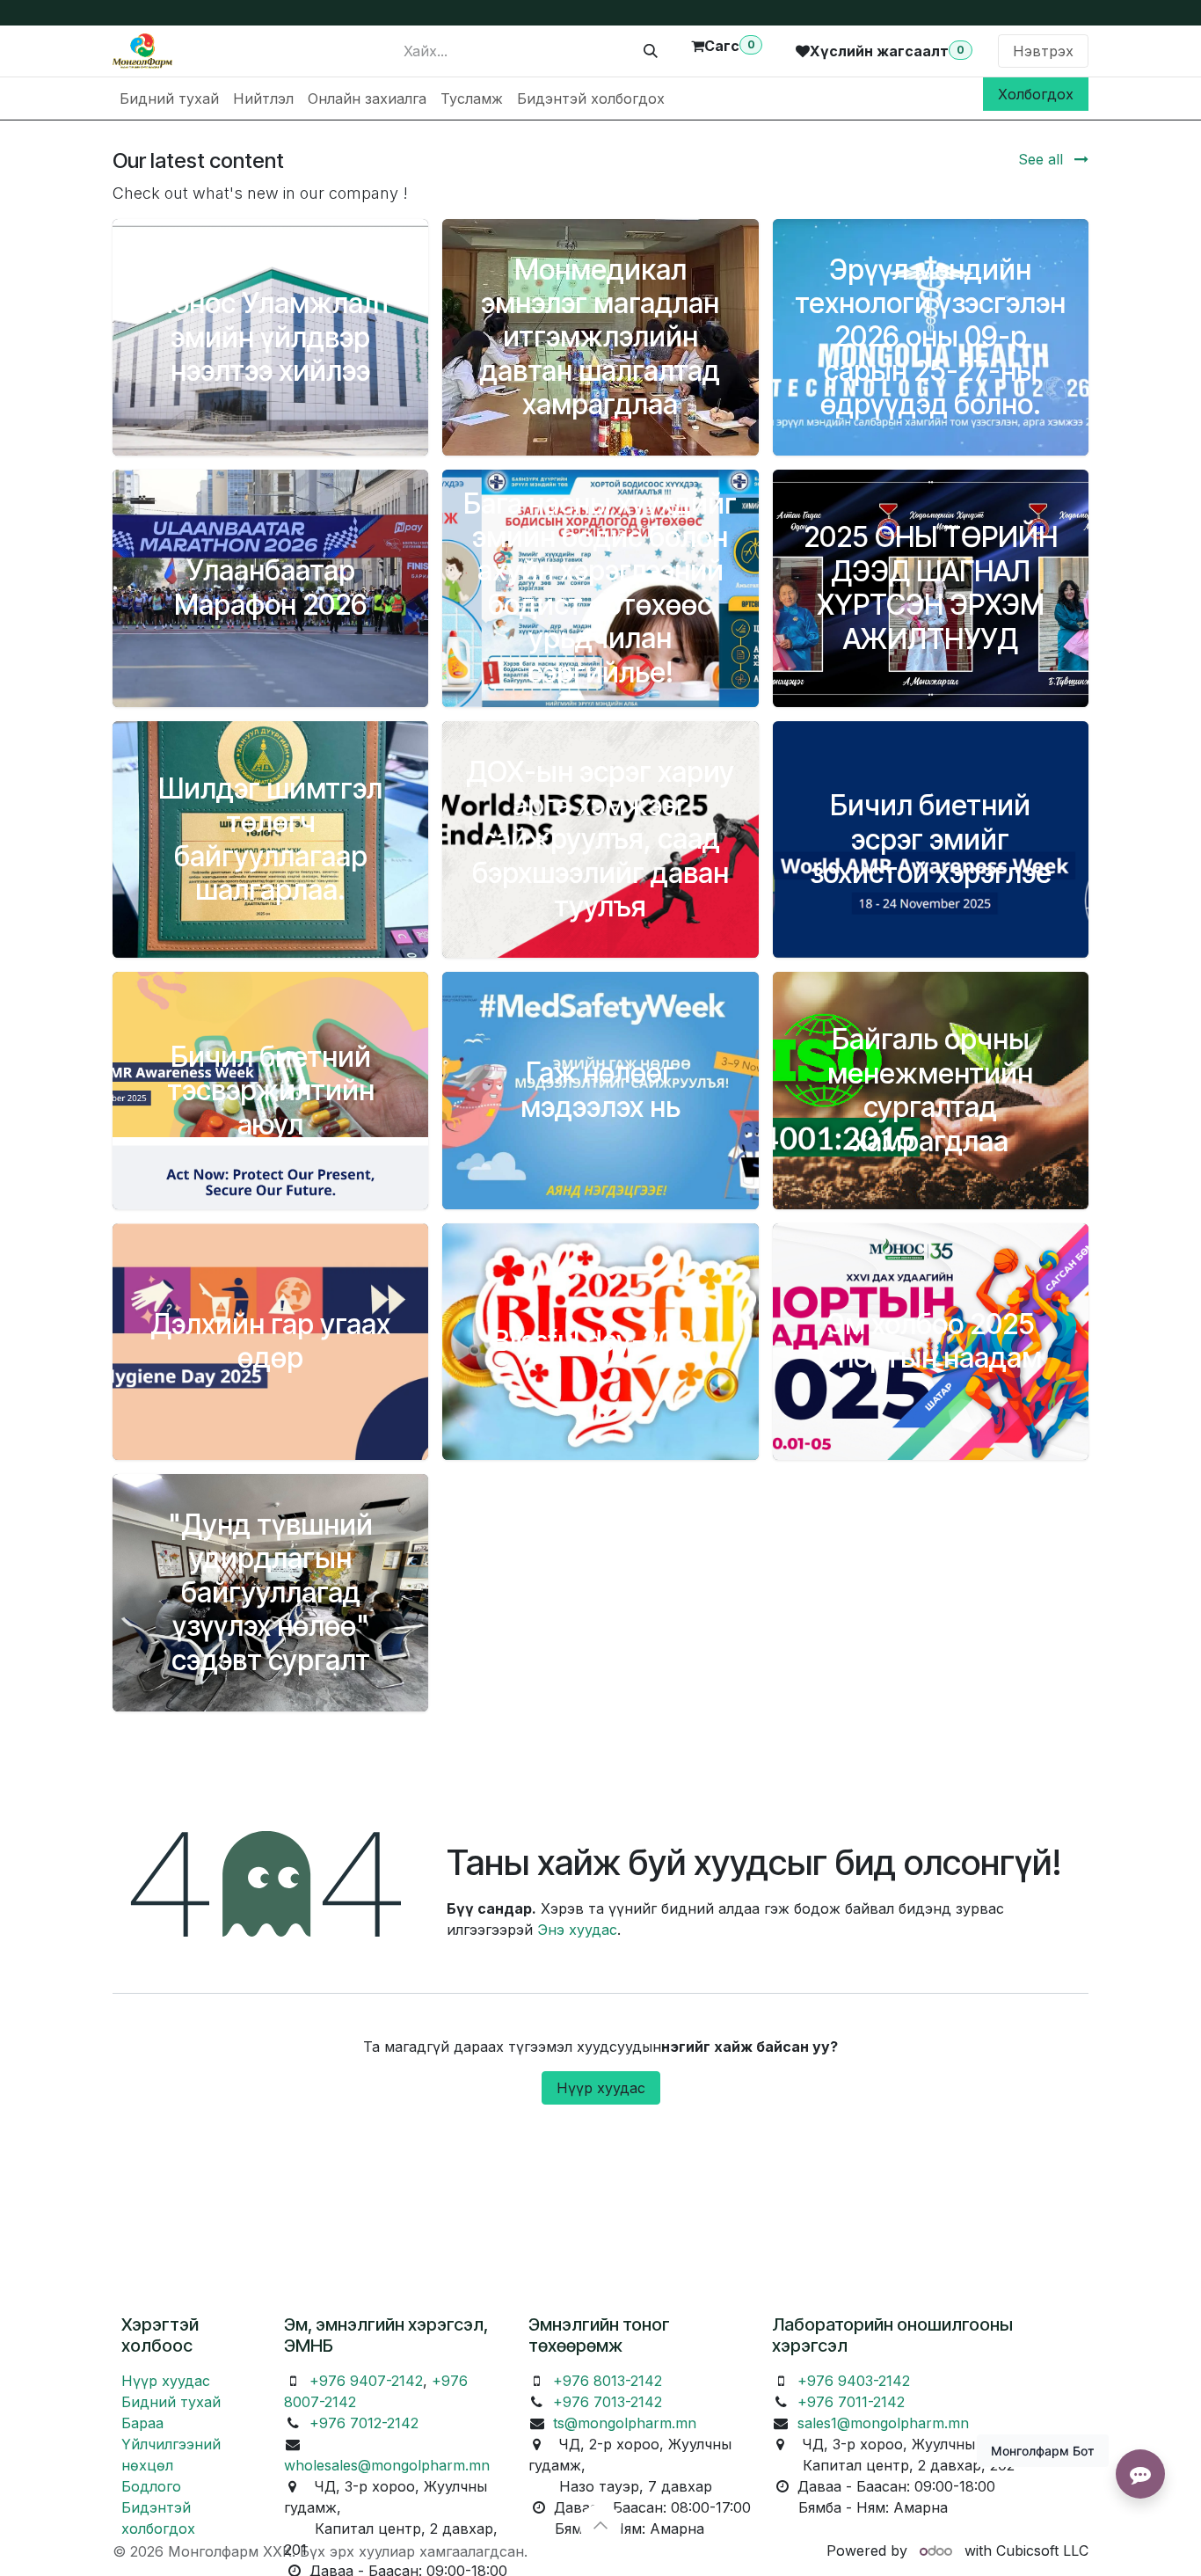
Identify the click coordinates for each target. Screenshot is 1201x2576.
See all (1043, 159)
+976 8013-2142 (608, 2381)
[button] (600, 2525)
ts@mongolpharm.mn (625, 2423)
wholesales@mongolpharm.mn (387, 2465)
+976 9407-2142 (366, 2381)
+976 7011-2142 (851, 2402)
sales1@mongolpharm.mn (883, 2423)
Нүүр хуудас (601, 2088)
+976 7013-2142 (608, 2402)
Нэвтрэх (1043, 51)
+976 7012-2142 (364, 2423)
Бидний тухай (171, 2402)
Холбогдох (1036, 94)
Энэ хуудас (577, 1930)
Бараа (142, 2423)
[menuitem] (169, 99)
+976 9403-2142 (854, 2381)
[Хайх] (651, 51)
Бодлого (151, 2486)
